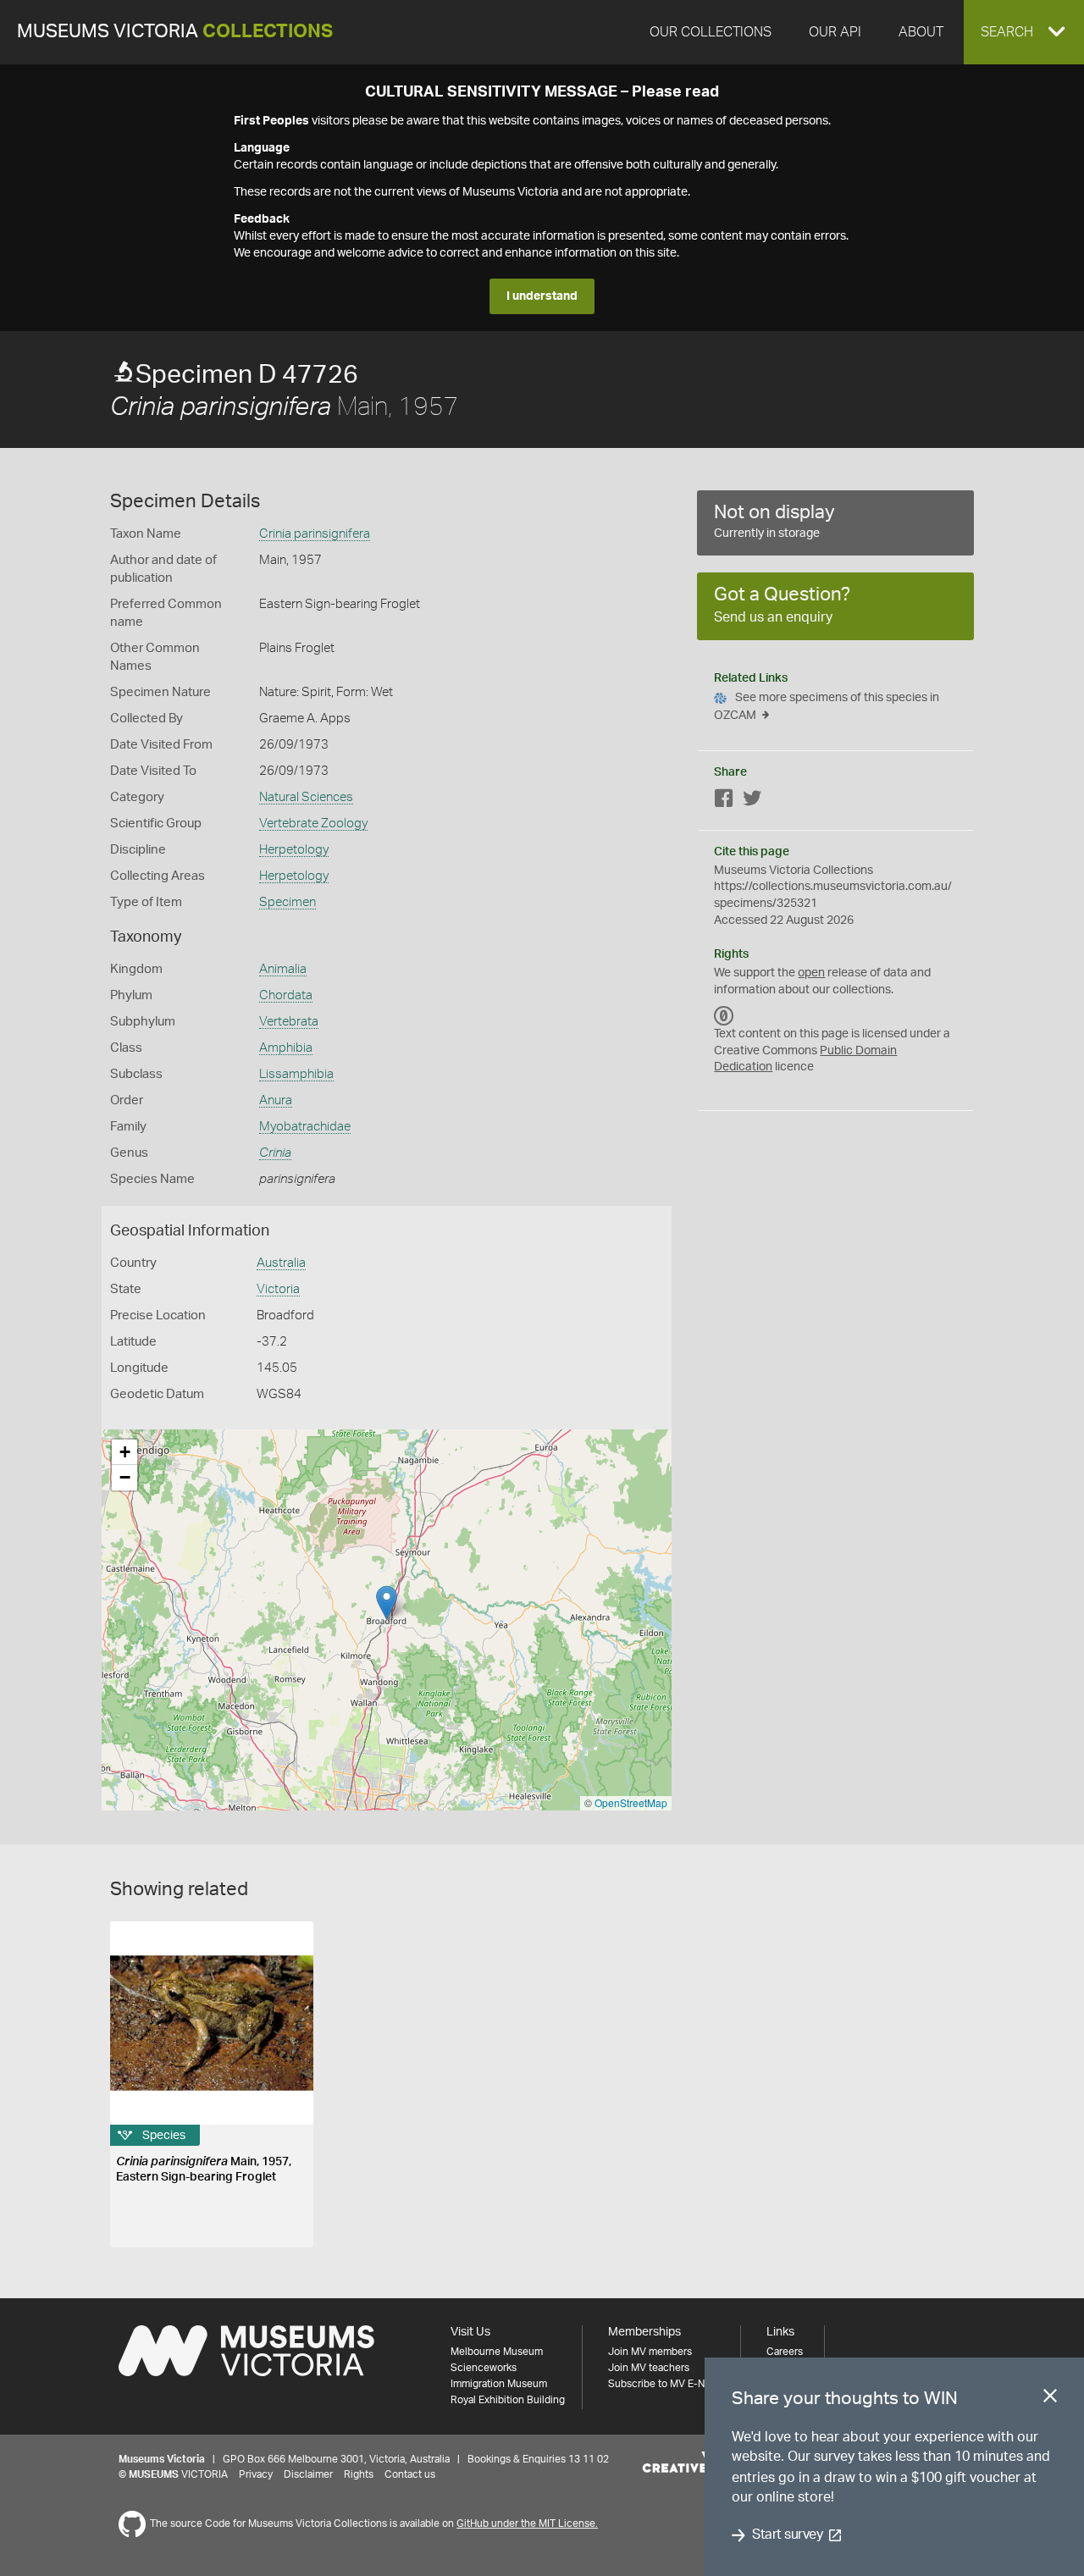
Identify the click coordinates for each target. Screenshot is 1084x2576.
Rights (359, 2474)
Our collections (711, 32)
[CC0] (724, 1015)
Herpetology (294, 850)
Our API (835, 32)
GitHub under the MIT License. (527, 2523)
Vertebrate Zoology (313, 824)
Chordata (286, 995)
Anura (276, 1100)
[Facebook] (724, 802)
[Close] (1050, 2399)
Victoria (278, 1289)
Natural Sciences (306, 797)
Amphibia (286, 1048)
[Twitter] (752, 802)
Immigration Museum (499, 2384)
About (921, 32)
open (811, 973)
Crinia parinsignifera (315, 534)
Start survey (787, 2535)
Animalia (283, 969)
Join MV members (650, 2352)
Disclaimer (308, 2474)
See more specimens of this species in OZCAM (827, 707)
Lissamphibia (296, 1074)
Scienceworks (484, 2368)
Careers (785, 2352)
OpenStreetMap (631, 1802)
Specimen (288, 902)
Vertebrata (289, 1022)
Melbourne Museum (497, 2352)
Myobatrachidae (305, 1127)
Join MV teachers (649, 2368)
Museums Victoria (175, 32)
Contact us (410, 2474)
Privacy (256, 2474)
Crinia (275, 1153)
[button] (1024, 32)
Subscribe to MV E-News (666, 2384)
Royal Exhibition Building (508, 2400)
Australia (281, 1263)
